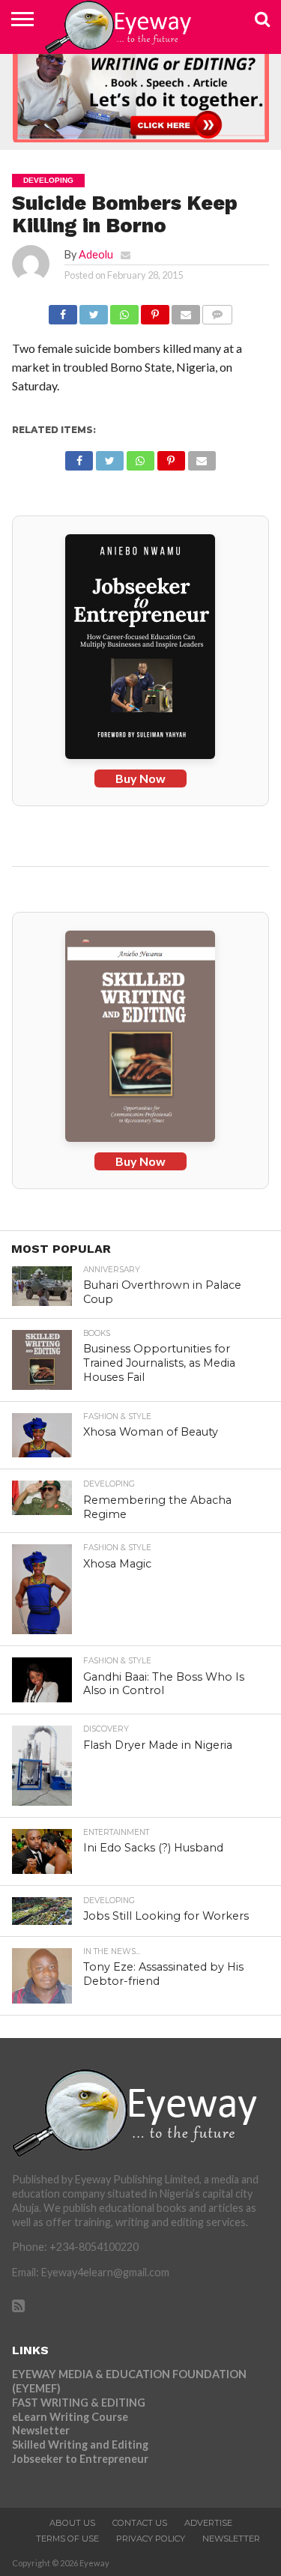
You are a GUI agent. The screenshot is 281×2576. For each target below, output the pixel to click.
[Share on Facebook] (63, 311)
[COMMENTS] (217, 311)
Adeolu (96, 254)
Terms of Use (67, 2539)
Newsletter (41, 2430)
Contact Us (140, 2523)
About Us (72, 2523)
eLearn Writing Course (70, 2417)
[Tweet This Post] (94, 311)
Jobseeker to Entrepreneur (80, 2459)
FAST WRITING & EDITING (79, 2403)
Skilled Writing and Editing (80, 2445)
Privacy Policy (151, 2539)
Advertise (208, 2523)
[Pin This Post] (155, 311)
